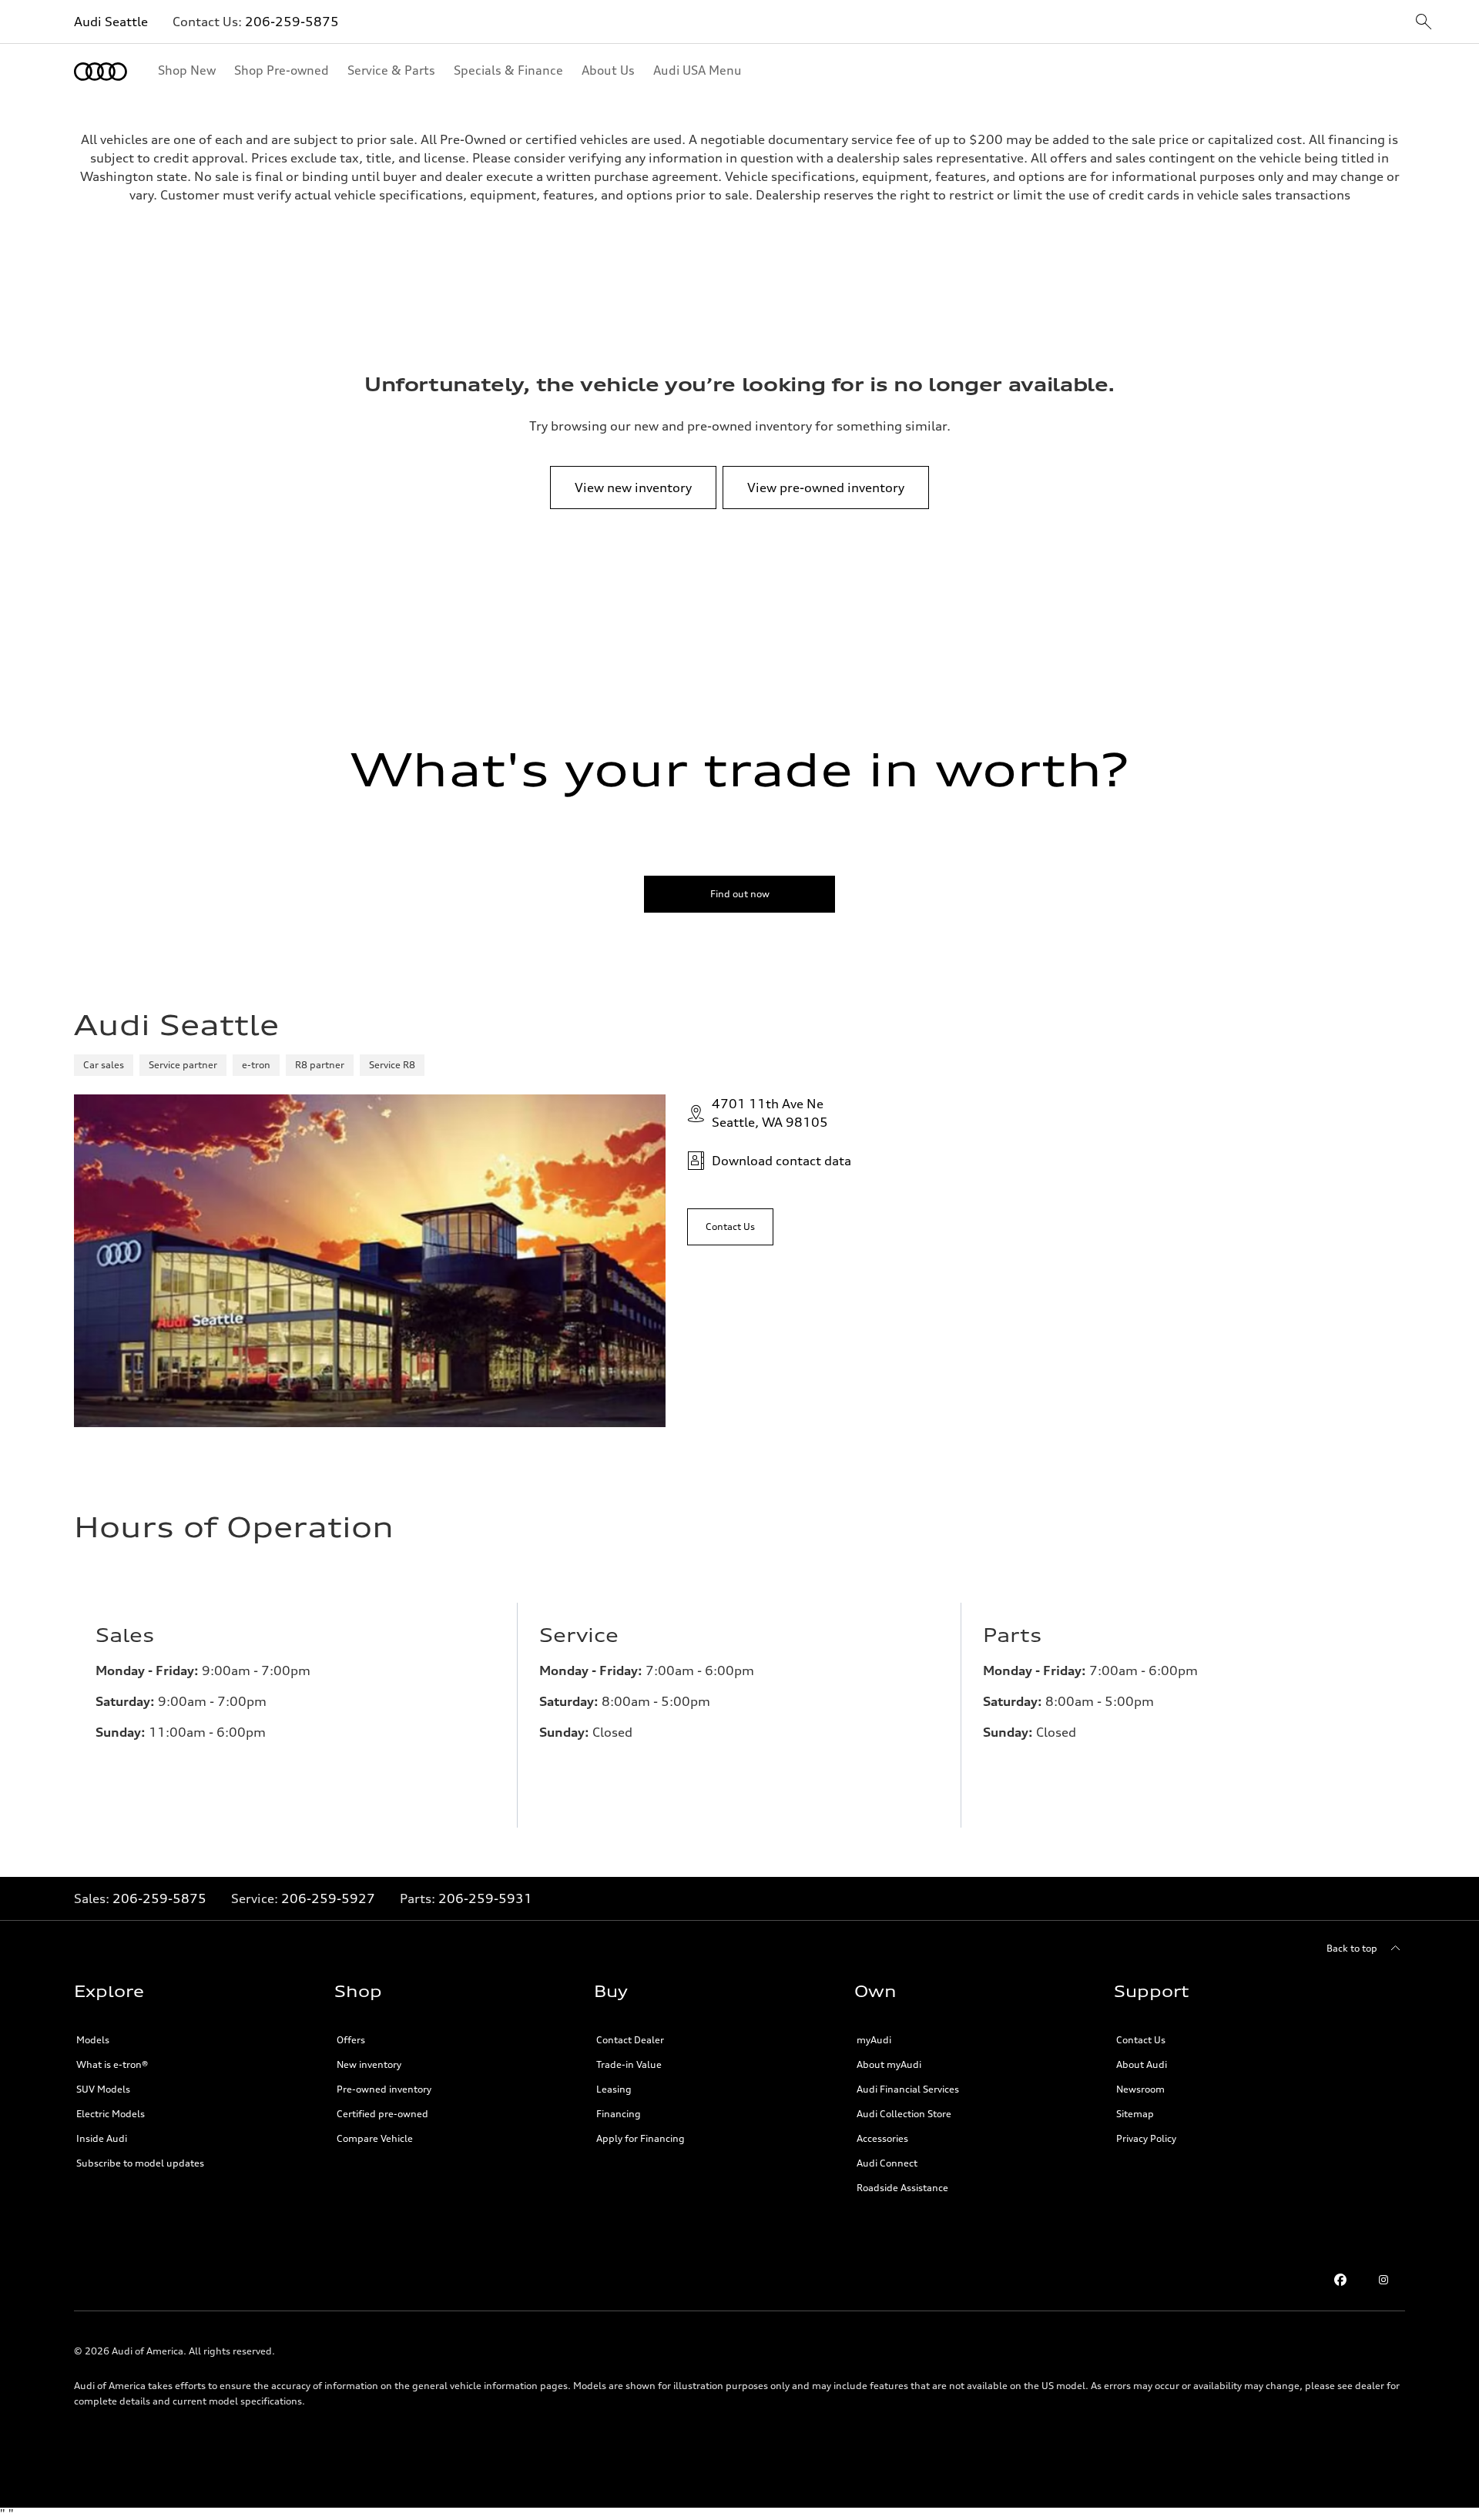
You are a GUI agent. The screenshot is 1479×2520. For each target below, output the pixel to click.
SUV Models (103, 2089)
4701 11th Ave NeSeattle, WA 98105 (770, 1113)
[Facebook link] (1340, 2280)
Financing (619, 2114)
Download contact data (781, 1161)
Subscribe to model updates (140, 2163)
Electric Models (111, 2114)
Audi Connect (887, 2163)
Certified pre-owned (382, 2114)
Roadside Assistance (902, 2188)
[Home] (101, 72)
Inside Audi (102, 2138)
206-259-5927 (328, 1898)
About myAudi (889, 2064)
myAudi (874, 2040)
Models (93, 2040)
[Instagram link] (1383, 2280)
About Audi (1142, 2064)
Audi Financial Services (908, 2089)
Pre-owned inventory (384, 2089)
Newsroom (1140, 2089)
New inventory (369, 2064)
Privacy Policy (1146, 2138)
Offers (351, 2040)
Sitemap (1135, 2114)
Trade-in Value (629, 2064)
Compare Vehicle (375, 2138)
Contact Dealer (630, 2040)
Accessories (882, 2138)
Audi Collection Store (904, 2114)
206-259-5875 (292, 22)
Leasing (614, 2089)
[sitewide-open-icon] (1424, 23)
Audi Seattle (111, 22)
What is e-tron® (112, 2064)
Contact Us (1141, 2040)
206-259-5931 (485, 1898)
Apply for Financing (641, 2138)
